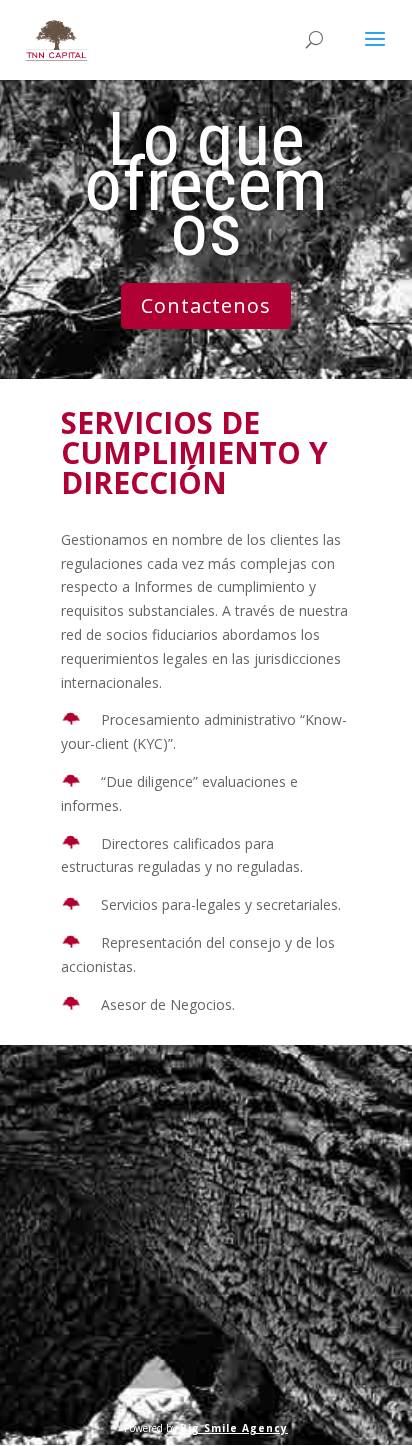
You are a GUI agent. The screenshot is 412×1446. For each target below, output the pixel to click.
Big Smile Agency (234, 1428)
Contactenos (206, 305)
